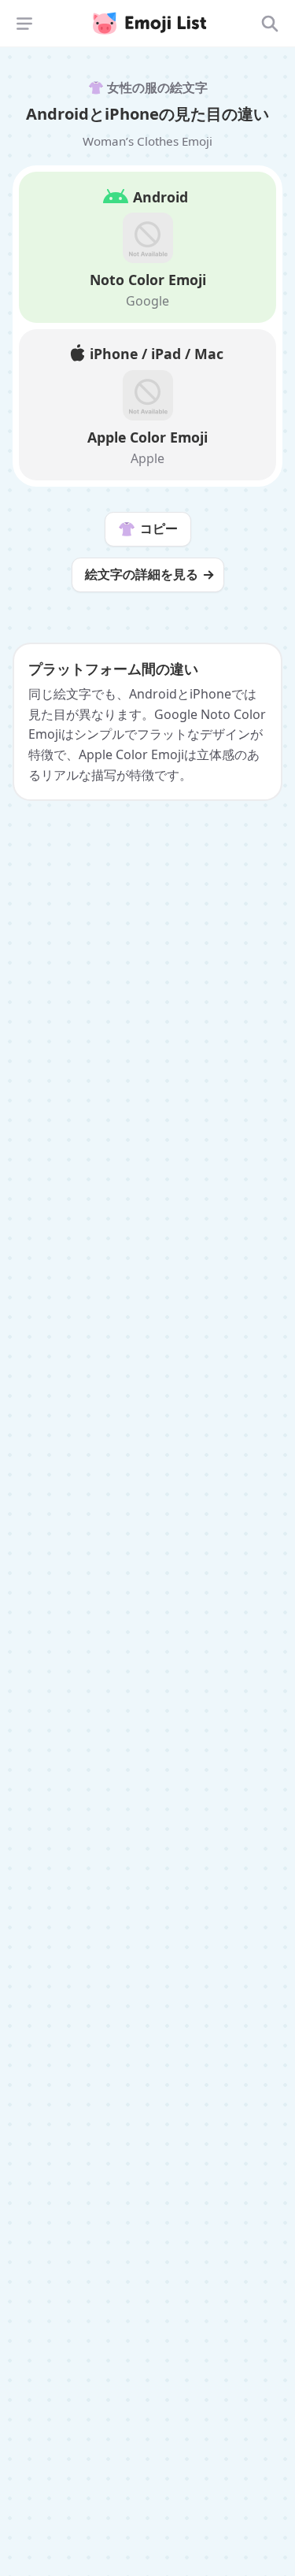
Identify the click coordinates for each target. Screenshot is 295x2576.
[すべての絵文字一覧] (270, 24)
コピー (148, 528)
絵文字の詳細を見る (142, 574)
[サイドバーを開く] (24, 24)
